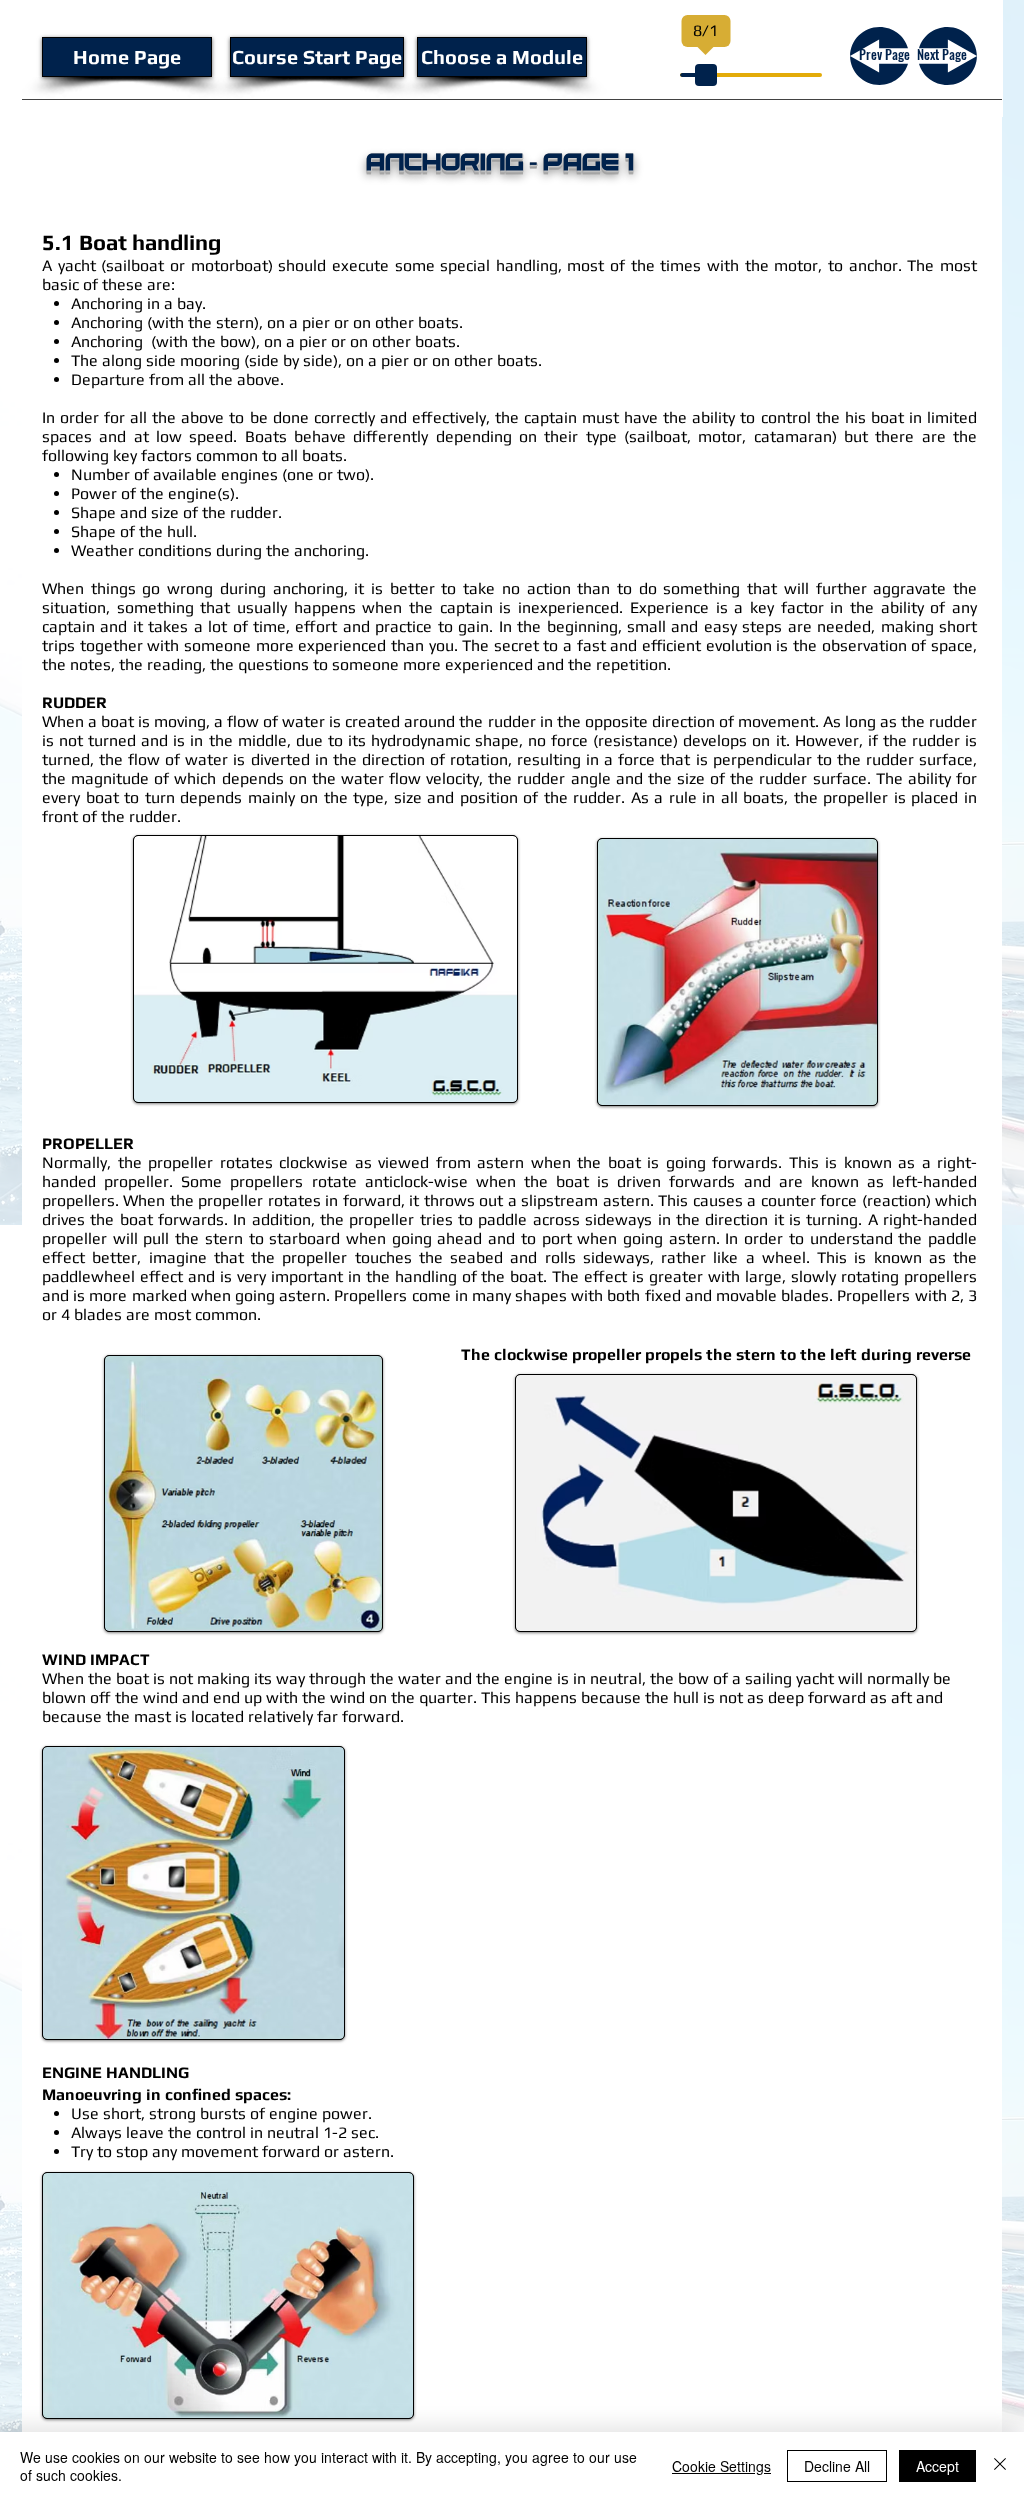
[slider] (706, 75)
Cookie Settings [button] (721, 2466)
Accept (937, 2466)
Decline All (837, 2466)
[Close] (1000, 2466)
